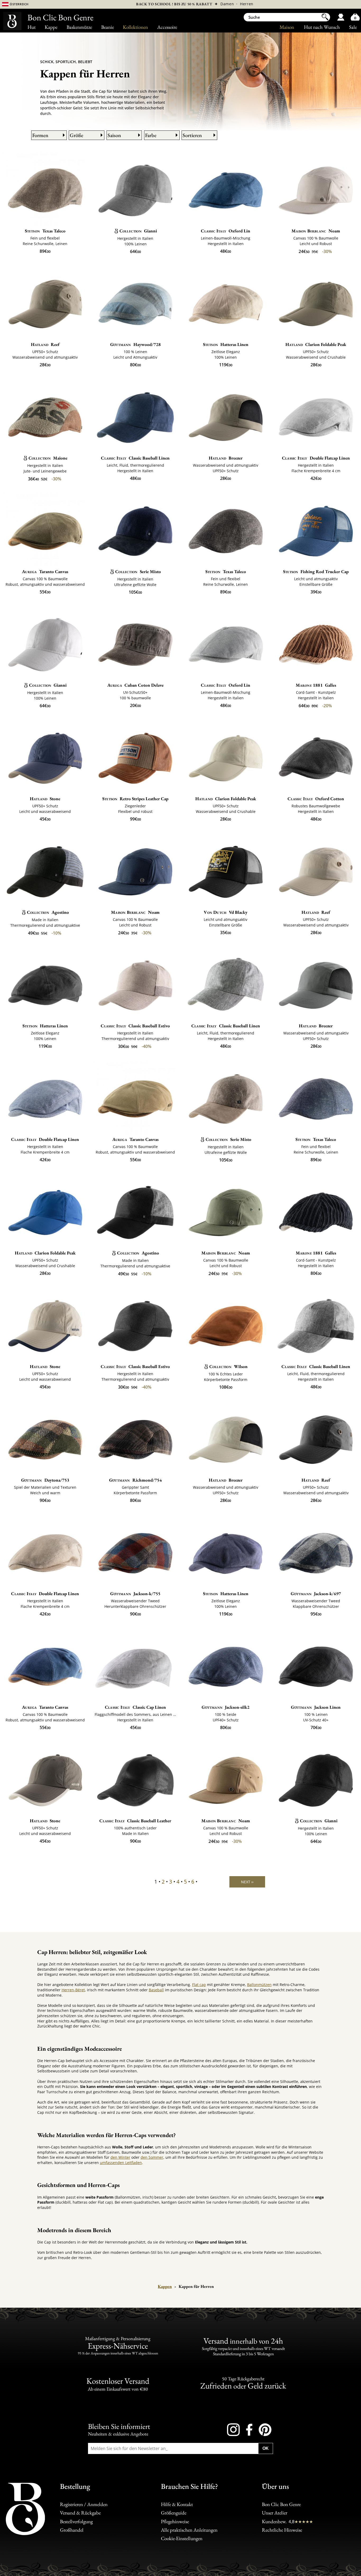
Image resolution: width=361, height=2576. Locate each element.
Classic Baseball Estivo (135, 1026)
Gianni (138, 231)
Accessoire (167, 27)
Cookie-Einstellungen (182, 2538)
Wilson (228, 1366)
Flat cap (199, 1985)
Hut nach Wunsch (322, 27)
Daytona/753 (45, 1480)
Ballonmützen (259, 1985)
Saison (114, 135)
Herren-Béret (73, 1990)
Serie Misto (138, 572)
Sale (353, 27)
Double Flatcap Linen (316, 458)
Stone (45, 799)
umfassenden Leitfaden (121, 2163)
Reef (45, 344)
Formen (40, 135)
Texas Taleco (45, 231)
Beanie (108, 27)
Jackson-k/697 (316, 1594)
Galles (316, 685)
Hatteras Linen (226, 344)
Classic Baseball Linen (135, 458)
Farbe (151, 135)
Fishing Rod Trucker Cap (316, 572)
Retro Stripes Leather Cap (135, 799)
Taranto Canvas (45, 572)
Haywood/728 (135, 344)
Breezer (226, 458)
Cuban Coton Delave (135, 685)
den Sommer (152, 2157)
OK (266, 2448)
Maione (48, 458)
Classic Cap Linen (135, 1707)
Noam (316, 231)
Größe (77, 135)
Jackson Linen (316, 1707)
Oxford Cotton (316, 799)
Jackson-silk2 (226, 1707)
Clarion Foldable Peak (316, 344)
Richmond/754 (135, 1480)
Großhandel (72, 2530)
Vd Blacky (226, 912)
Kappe (51, 27)
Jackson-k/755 (135, 1594)
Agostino (48, 912)
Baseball (156, 1990)
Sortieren (192, 135)
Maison (287, 27)
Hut (32, 27)
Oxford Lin (226, 231)
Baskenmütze (79, 27)
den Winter (120, 2157)
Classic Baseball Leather (135, 1821)
